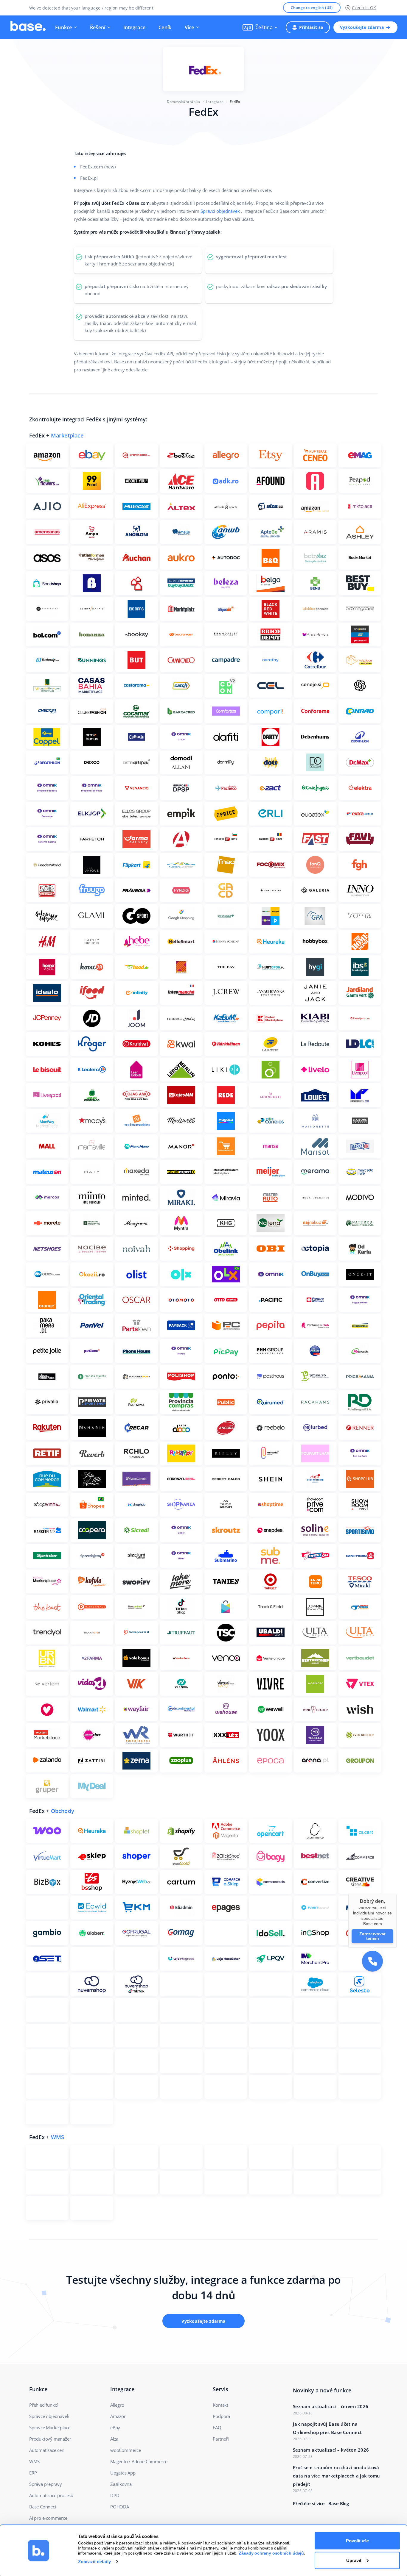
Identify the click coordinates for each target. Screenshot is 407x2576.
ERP (33, 2473)
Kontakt (220, 2405)
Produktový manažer (50, 2439)
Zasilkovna (121, 2484)
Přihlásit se (311, 27)
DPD (115, 2495)
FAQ (217, 2427)
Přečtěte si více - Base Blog (321, 2503)
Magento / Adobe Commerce (139, 2461)
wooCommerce (126, 2450)
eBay (115, 2427)
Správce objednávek (49, 2416)
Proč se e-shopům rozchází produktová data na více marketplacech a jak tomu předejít (337, 2476)
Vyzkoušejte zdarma (362, 27)
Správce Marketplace (50, 2427)
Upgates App (123, 2473)
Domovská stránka (183, 102)
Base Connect (43, 2507)
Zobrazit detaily (94, 2562)
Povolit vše (357, 2541)
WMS (58, 2137)
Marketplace (67, 435)
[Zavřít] (397, 1894)
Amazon (118, 2416)
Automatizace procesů (51, 2495)
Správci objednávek (220, 211)
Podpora (221, 2416)
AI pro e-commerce (48, 2518)
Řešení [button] (98, 27)
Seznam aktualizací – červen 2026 (331, 2406)
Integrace (135, 27)
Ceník (165, 27)
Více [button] (189, 27)
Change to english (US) (312, 8)
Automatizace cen (47, 2450)
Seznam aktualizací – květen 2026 (331, 2450)
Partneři (221, 2439)
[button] (260, 27)
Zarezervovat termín (373, 1936)
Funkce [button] (64, 27)
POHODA (120, 2507)
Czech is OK (364, 8)
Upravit (354, 2560)
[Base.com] (28, 27)
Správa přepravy (46, 2484)
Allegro (117, 2405)
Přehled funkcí (44, 2405)
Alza (114, 2439)
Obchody (63, 1811)
